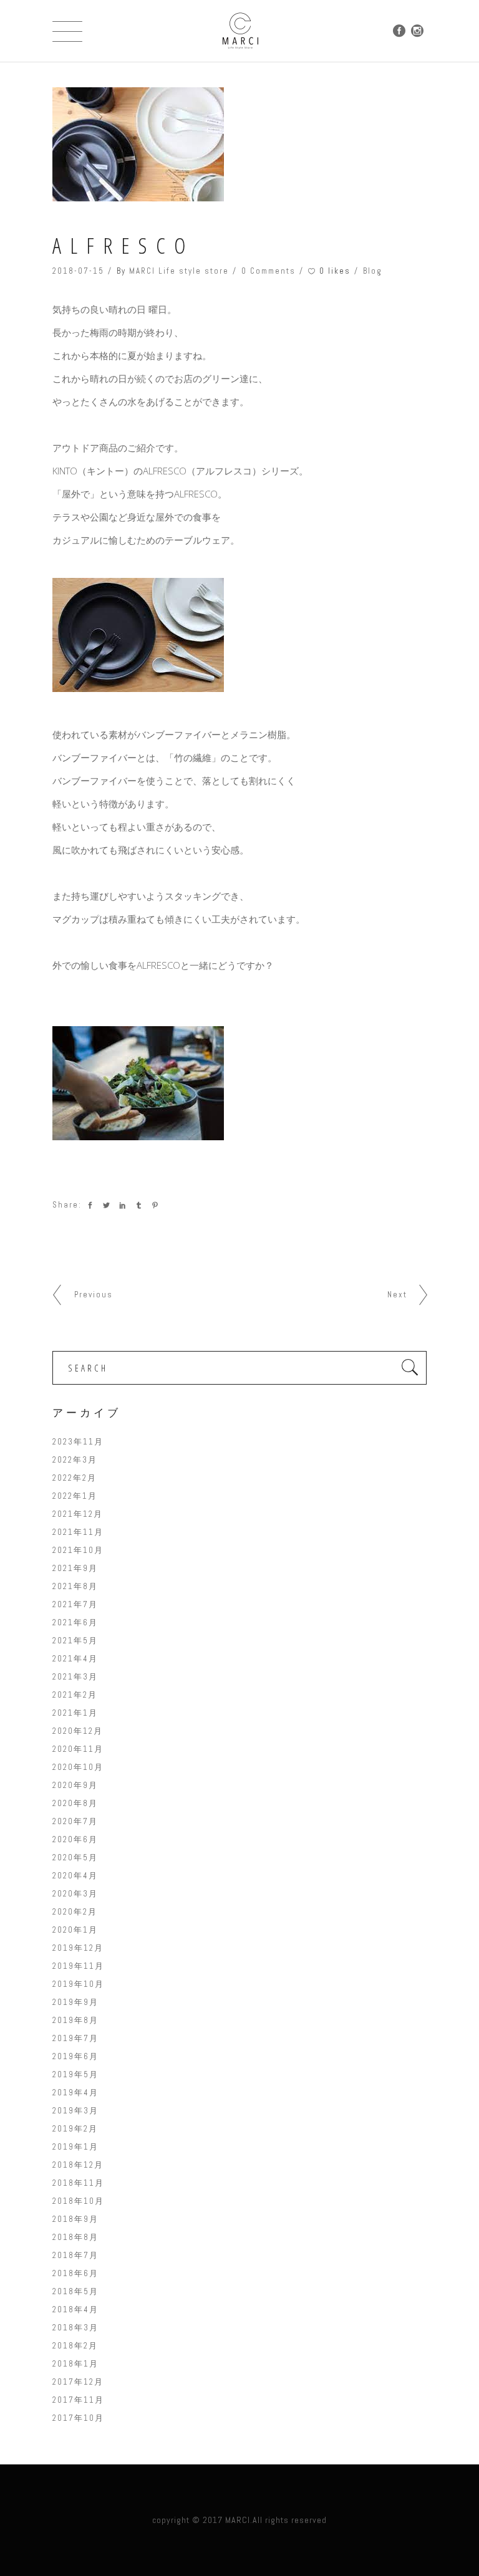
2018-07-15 (78, 271)
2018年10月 (78, 2201)
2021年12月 (78, 1514)
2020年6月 (75, 1839)
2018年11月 (78, 2183)
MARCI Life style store (179, 271)
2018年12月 (78, 2165)
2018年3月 (75, 2328)
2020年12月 (78, 1731)
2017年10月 (78, 2418)
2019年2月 (75, 2129)
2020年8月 (75, 1803)
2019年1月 (75, 2147)
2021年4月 (75, 1659)
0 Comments (269, 271)
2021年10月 (78, 1550)
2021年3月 (75, 1677)
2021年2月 (75, 1695)
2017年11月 (78, 2400)
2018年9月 (75, 2219)
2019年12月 (78, 1948)
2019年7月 (75, 2038)
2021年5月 (75, 1641)
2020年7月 (75, 1821)
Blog (373, 271)
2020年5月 (75, 1858)
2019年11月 (78, 1966)
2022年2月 (75, 1478)
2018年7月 (75, 2255)
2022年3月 (75, 1460)
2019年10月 (78, 1984)
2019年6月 (75, 2056)
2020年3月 (75, 1894)
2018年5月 (75, 2291)
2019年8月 (75, 2020)
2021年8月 (75, 1586)
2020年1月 (75, 1930)
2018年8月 (75, 2237)
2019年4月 (75, 2093)
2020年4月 (75, 1876)
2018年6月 (75, 2273)
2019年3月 (75, 2111)
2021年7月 (75, 1604)
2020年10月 (78, 1767)
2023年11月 (78, 1442)
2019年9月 (75, 2002)
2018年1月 (75, 2364)
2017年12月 (78, 2382)
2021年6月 (75, 1622)
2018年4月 (75, 2309)
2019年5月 (75, 2074)
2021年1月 (75, 1713)
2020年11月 (78, 1749)
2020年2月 (75, 1912)
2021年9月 (75, 1568)
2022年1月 (75, 1496)
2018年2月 (75, 2346)
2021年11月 (78, 1532)
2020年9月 (75, 1785)
